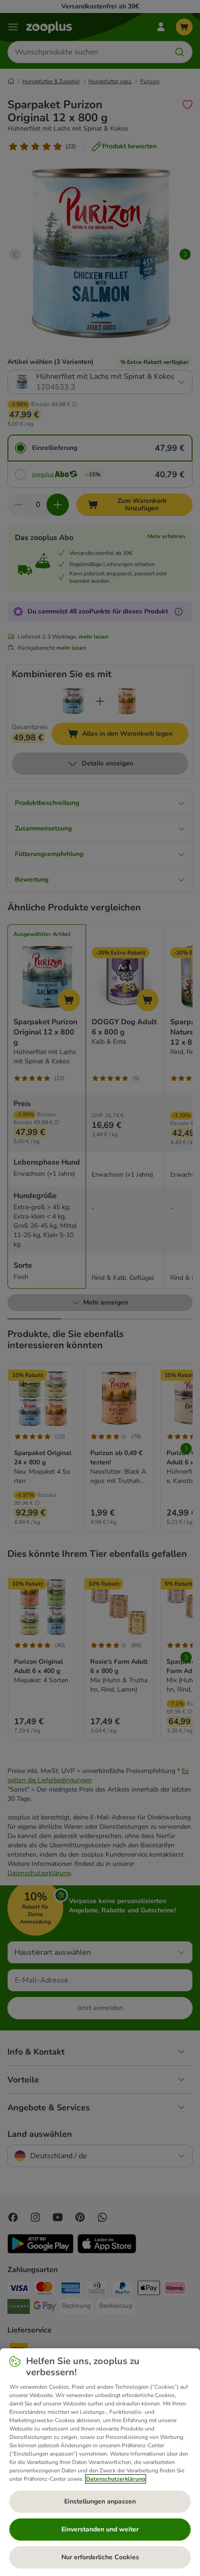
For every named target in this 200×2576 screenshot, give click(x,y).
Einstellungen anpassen (100, 2501)
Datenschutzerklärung (116, 2479)
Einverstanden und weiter (100, 2529)
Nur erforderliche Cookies (100, 2557)
